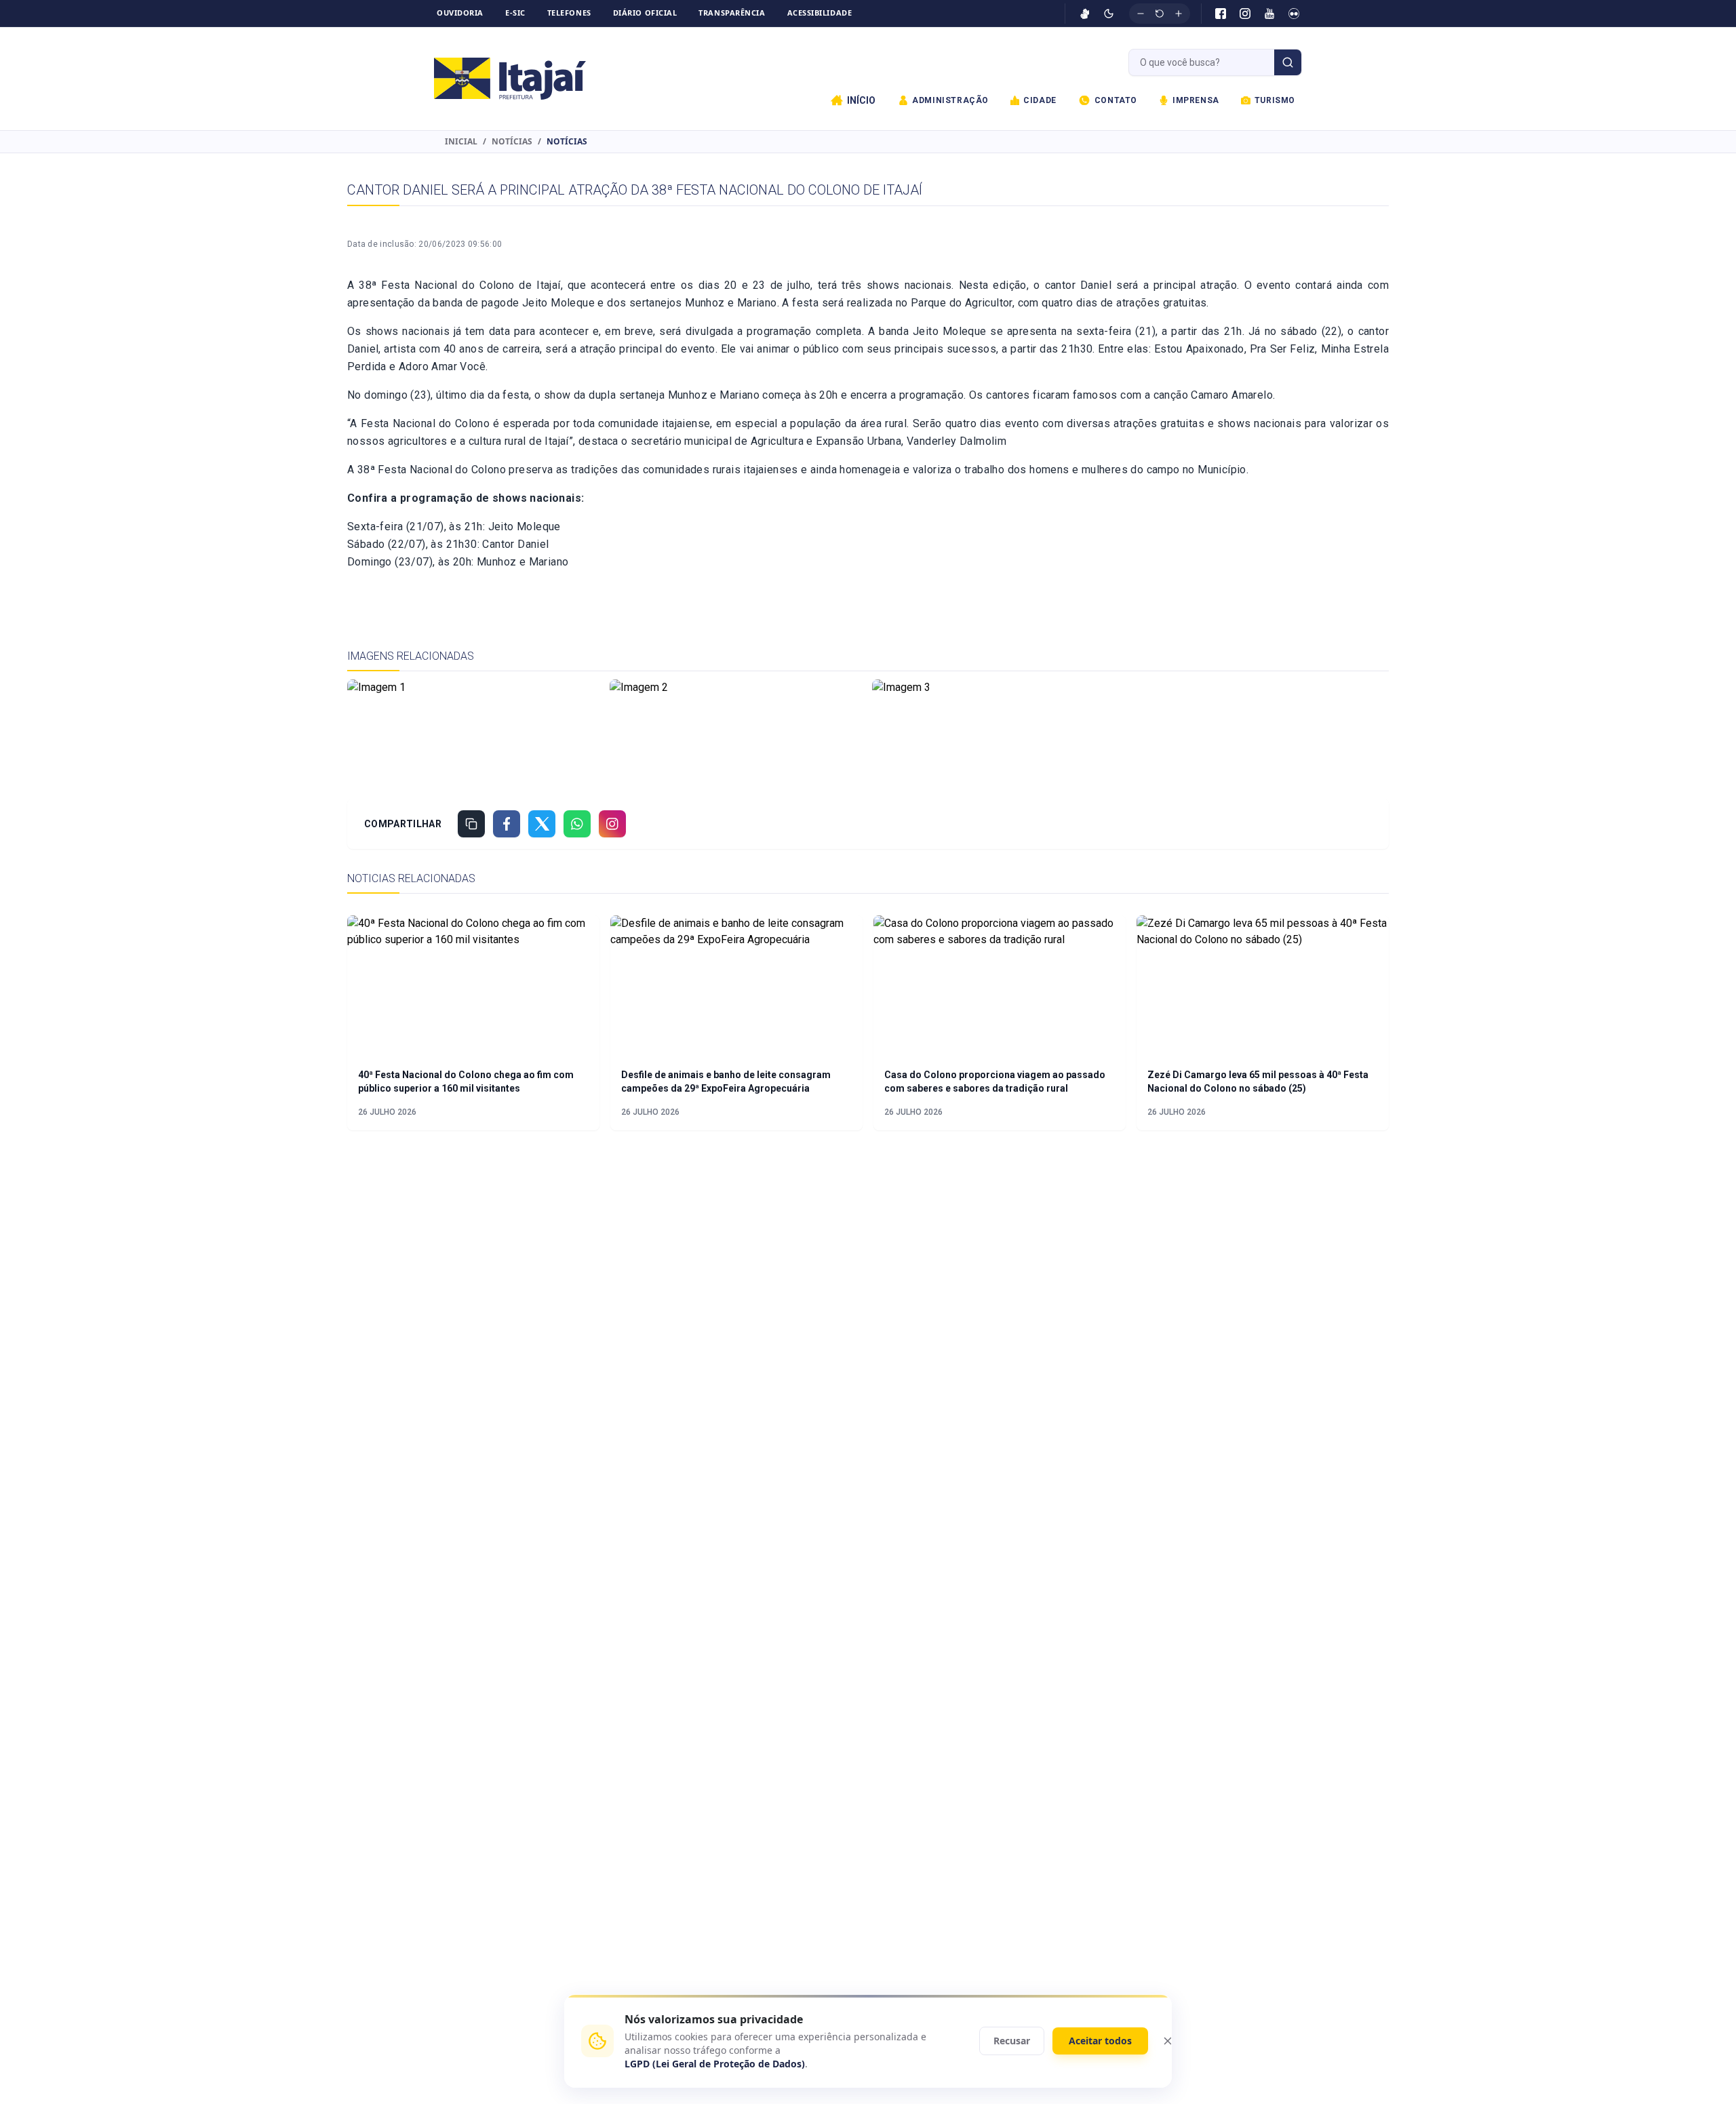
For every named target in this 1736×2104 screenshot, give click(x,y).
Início (861, 100)
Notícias (512, 142)
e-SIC (515, 13)
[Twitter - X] (542, 824)
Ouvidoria (460, 13)
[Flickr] (1294, 14)
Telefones (569, 13)
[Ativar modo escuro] (1109, 14)
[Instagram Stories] (612, 824)
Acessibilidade (820, 13)
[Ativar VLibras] (1085, 14)
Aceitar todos (1100, 2041)
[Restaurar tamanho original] (1160, 14)
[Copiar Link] (471, 824)
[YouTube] (1269, 14)
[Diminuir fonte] (1141, 14)
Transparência (732, 13)
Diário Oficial (645, 13)
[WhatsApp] (577, 824)
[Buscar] (1288, 62)
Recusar (1012, 2041)
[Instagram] (1245, 14)
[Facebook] (1221, 14)
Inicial (461, 142)
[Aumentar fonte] (1179, 14)
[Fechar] (1168, 2041)
